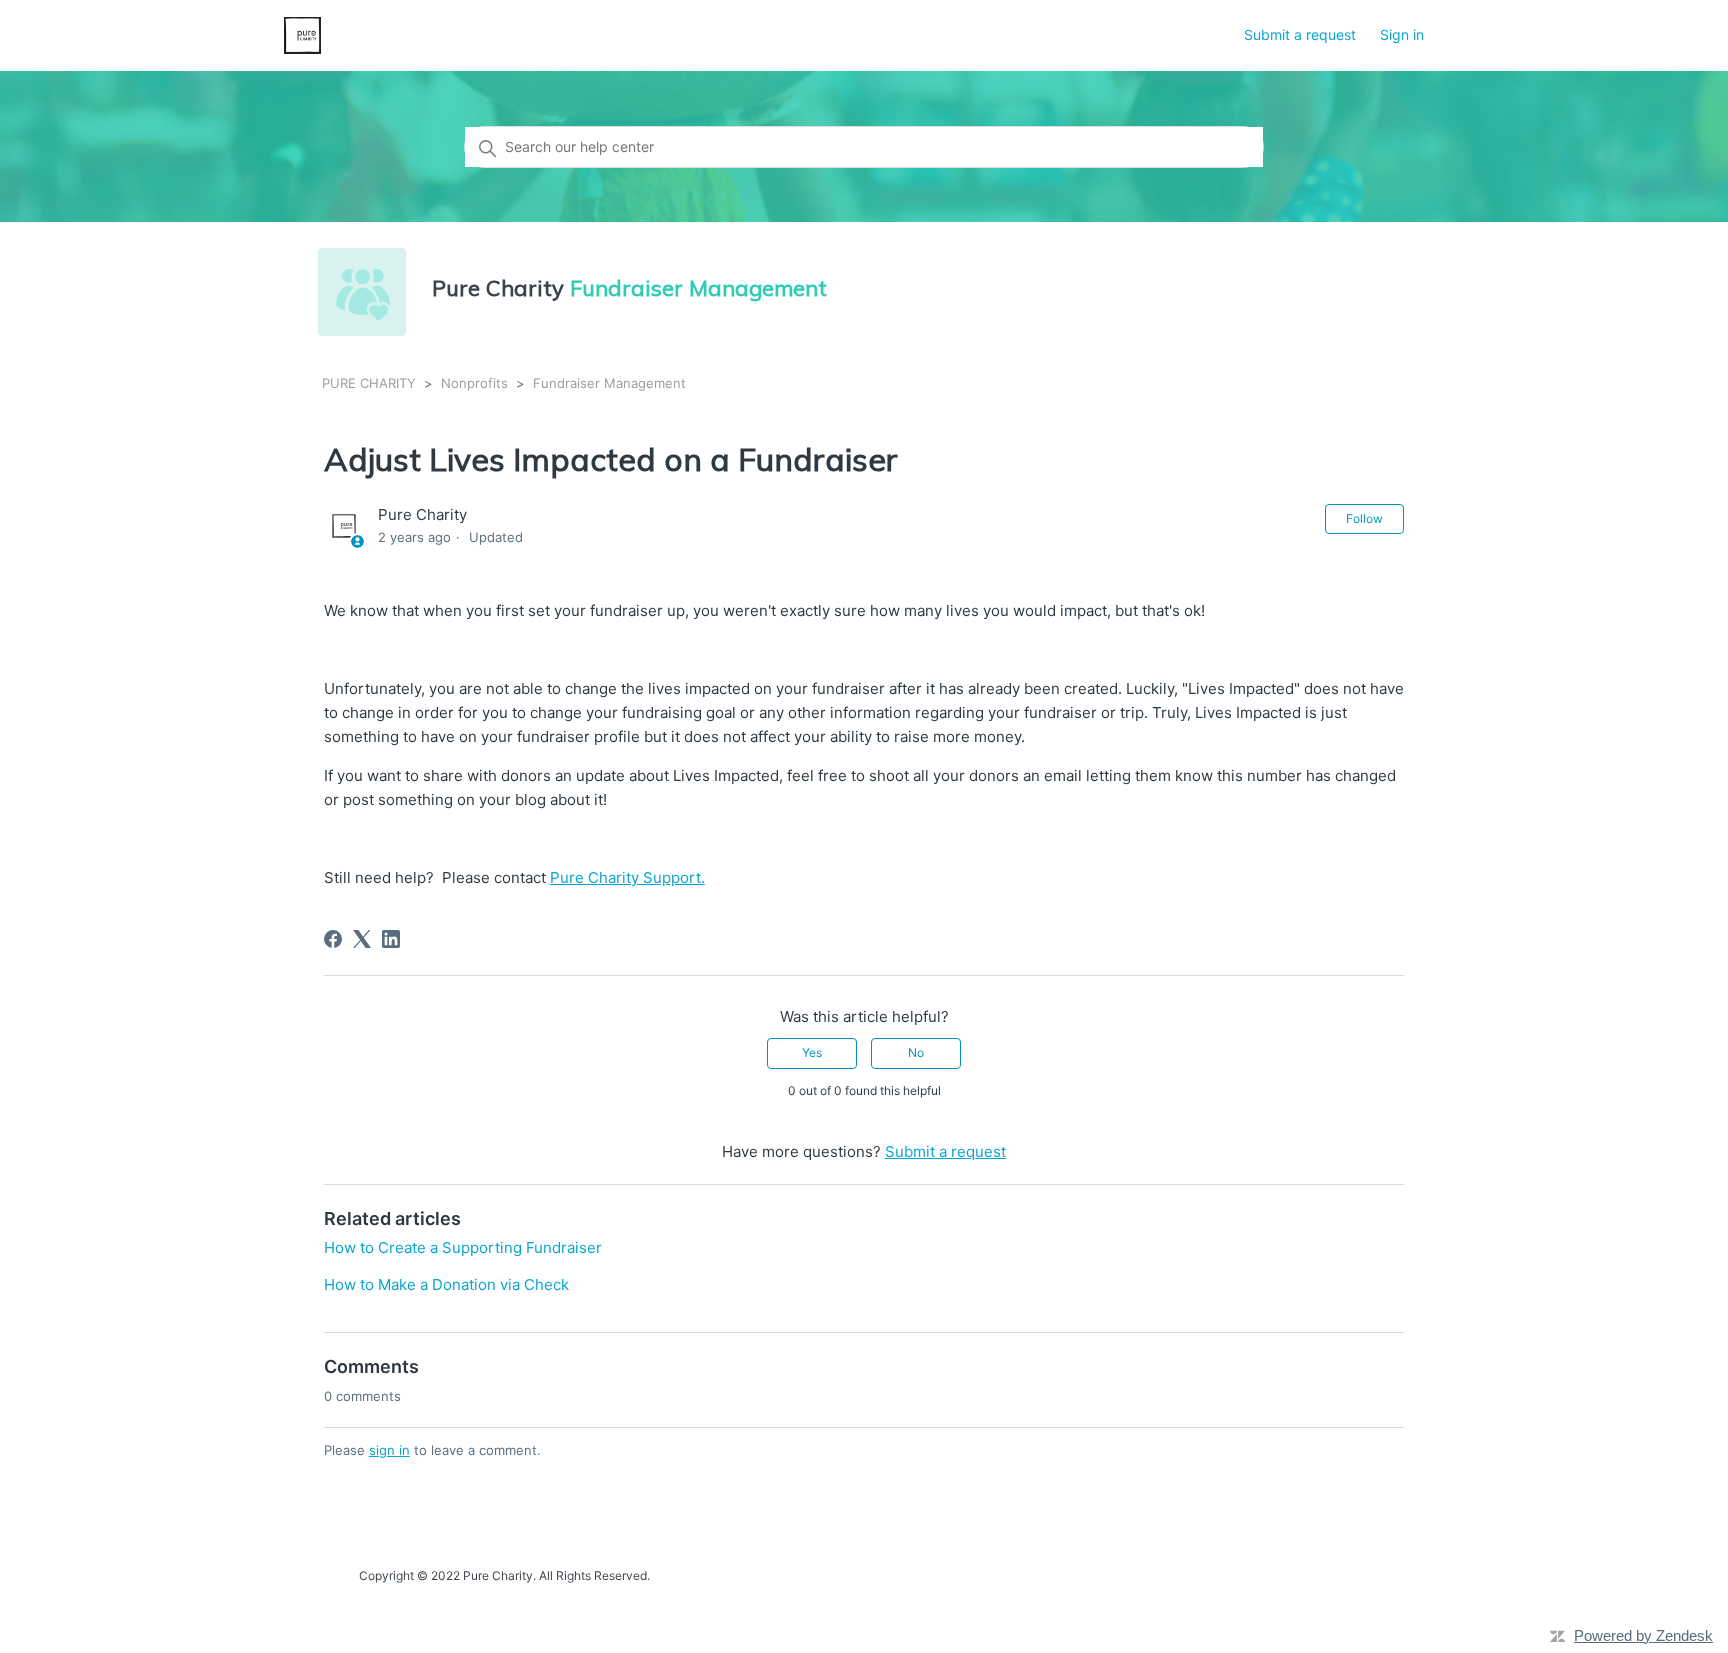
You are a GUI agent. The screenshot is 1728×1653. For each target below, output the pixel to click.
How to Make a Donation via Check (446, 1284)
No (916, 1052)
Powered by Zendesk (1643, 1635)
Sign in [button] (1402, 34)
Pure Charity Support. (627, 877)
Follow (1364, 518)
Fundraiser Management (609, 383)
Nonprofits (474, 383)
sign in (389, 1450)
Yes (812, 1052)
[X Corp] (362, 939)
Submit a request (1300, 34)
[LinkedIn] (391, 939)
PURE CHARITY (369, 383)
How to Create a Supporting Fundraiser (463, 1247)
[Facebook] (333, 939)
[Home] (302, 35)
